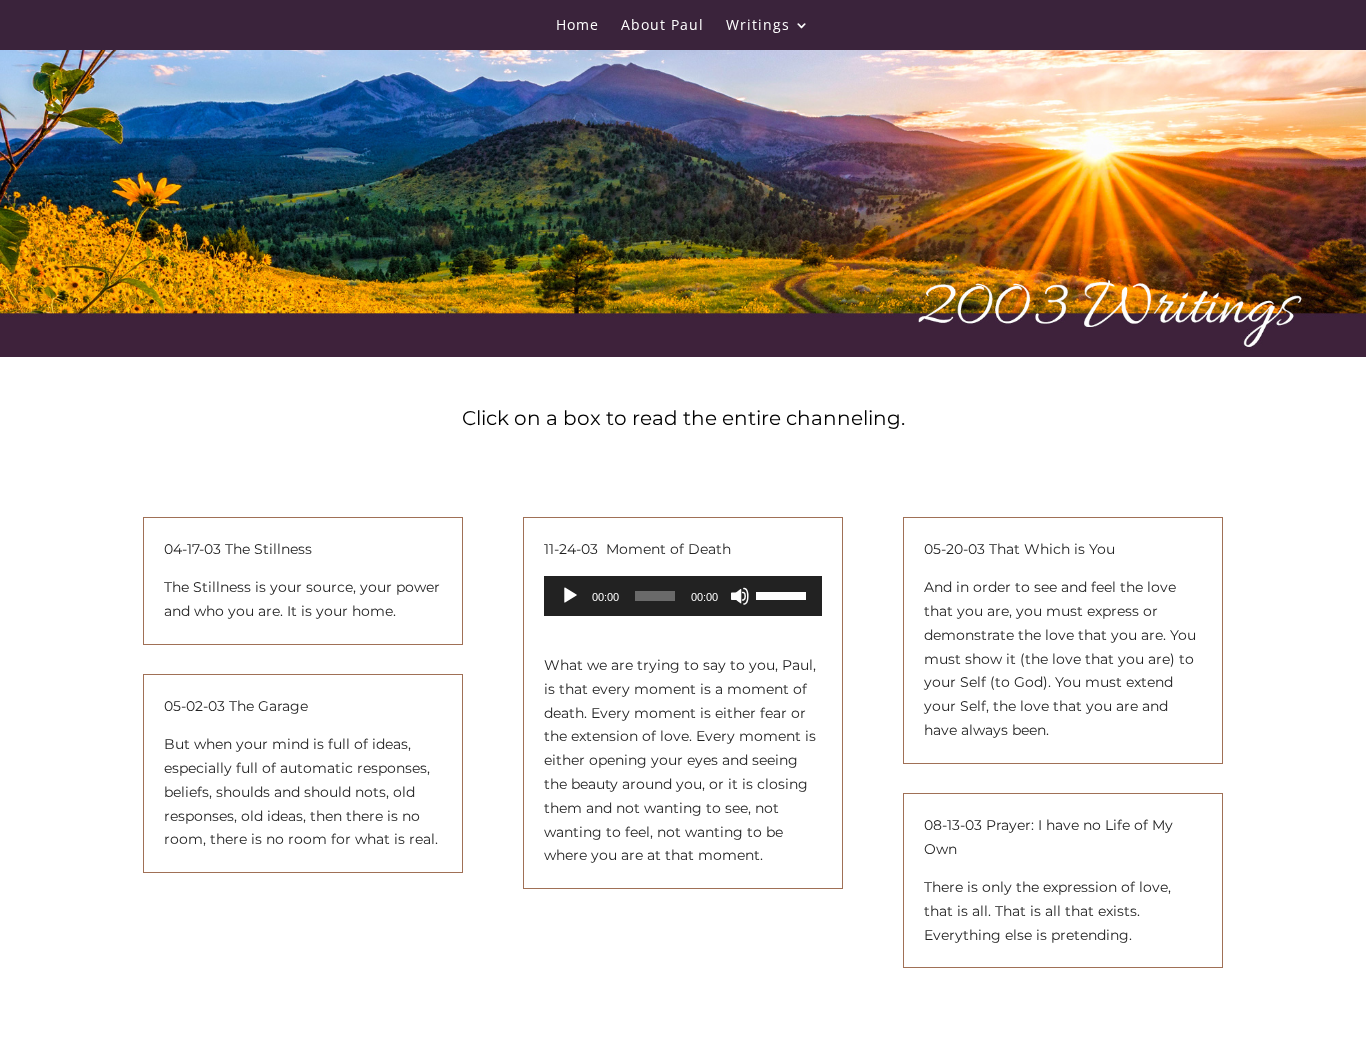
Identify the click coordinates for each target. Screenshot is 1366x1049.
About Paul (662, 26)
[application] (683, 596)
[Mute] (740, 596)
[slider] (784, 594)
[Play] (570, 596)
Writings (758, 26)
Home (577, 26)
